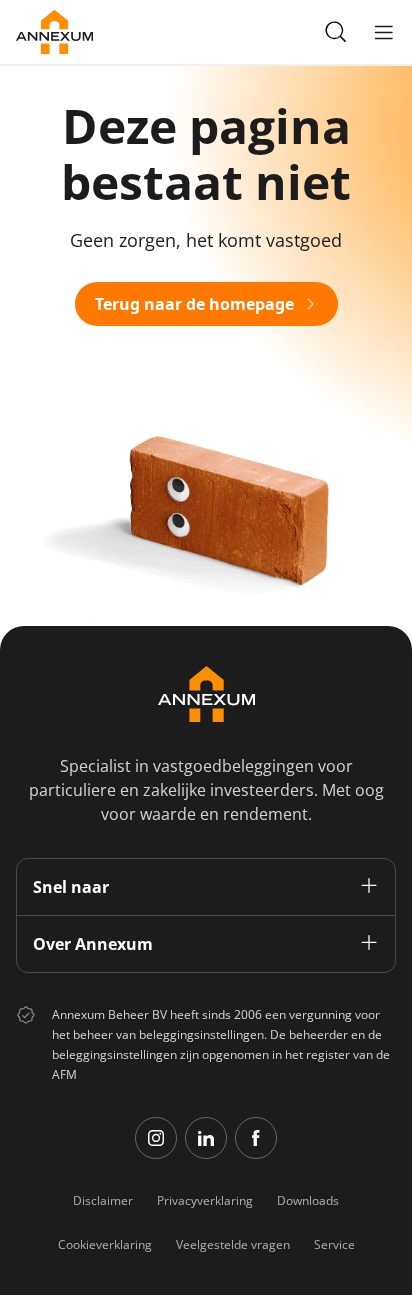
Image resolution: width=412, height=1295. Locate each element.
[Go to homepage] (54, 32)
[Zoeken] (336, 32)
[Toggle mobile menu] (384, 32)
